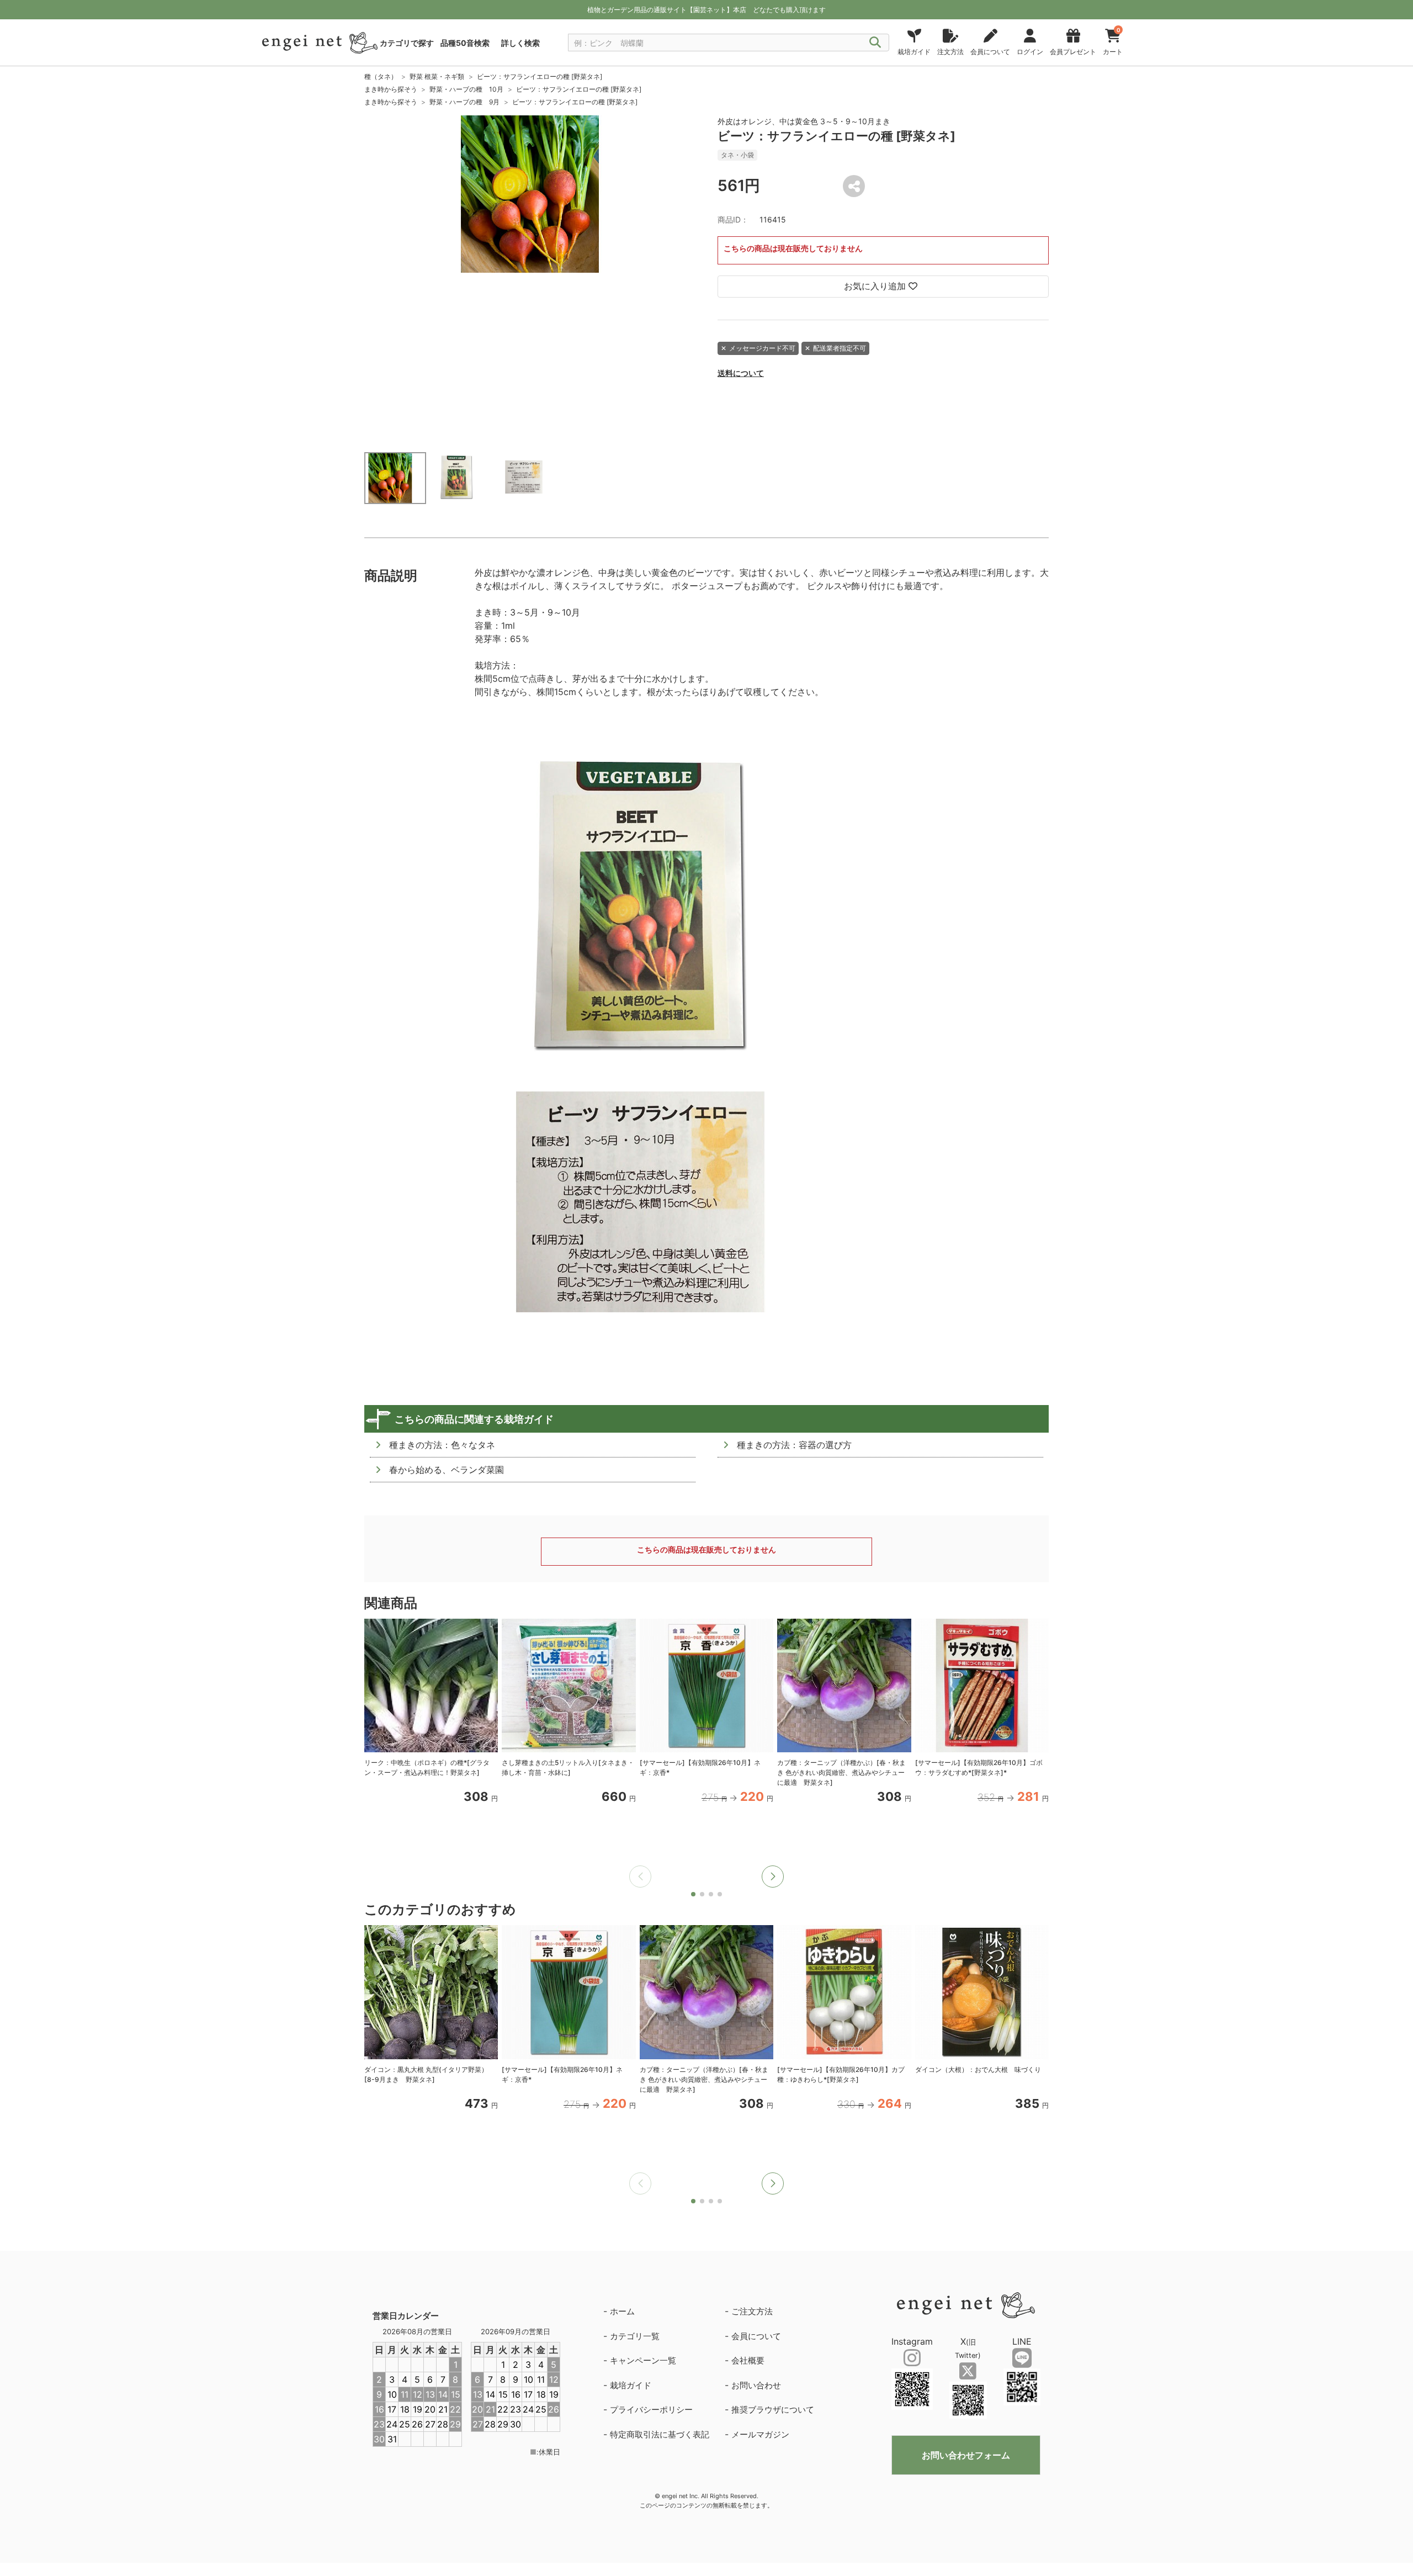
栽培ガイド (631, 2385)
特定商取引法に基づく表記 (660, 2434)
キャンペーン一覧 (643, 2360)
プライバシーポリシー (651, 2410)
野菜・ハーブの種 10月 (466, 89)
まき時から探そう (391, 89)
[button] (773, 1877)
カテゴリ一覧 (635, 2336)
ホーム (622, 2311)
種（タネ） (381, 76)
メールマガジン (760, 2434)
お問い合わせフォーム (966, 2455)
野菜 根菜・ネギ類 (437, 76)
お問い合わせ (756, 2385)
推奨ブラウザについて (773, 2410)
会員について (756, 2336)
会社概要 (748, 2360)
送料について (741, 373)
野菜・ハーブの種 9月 (464, 102)
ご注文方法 (752, 2311)
